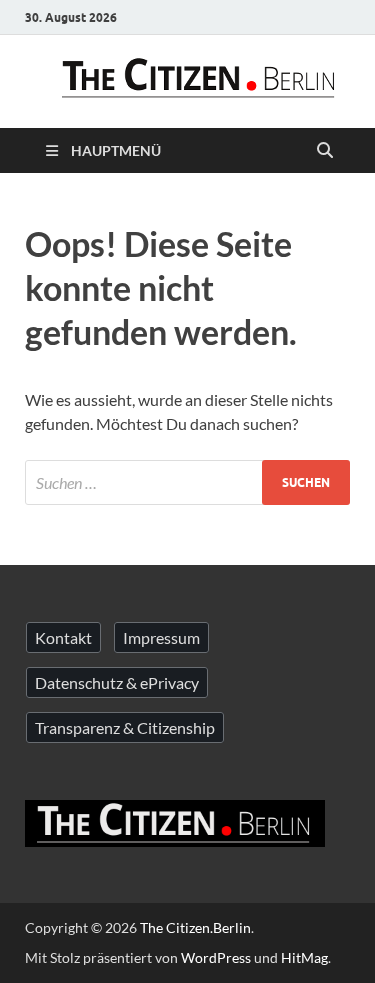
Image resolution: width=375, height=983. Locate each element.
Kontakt (63, 637)
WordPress (216, 957)
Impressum (161, 637)
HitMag (304, 957)
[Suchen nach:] (187, 482)
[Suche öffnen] (325, 151)
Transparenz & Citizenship (125, 727)
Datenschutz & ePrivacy (117, 682)
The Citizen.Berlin (195, 927)
